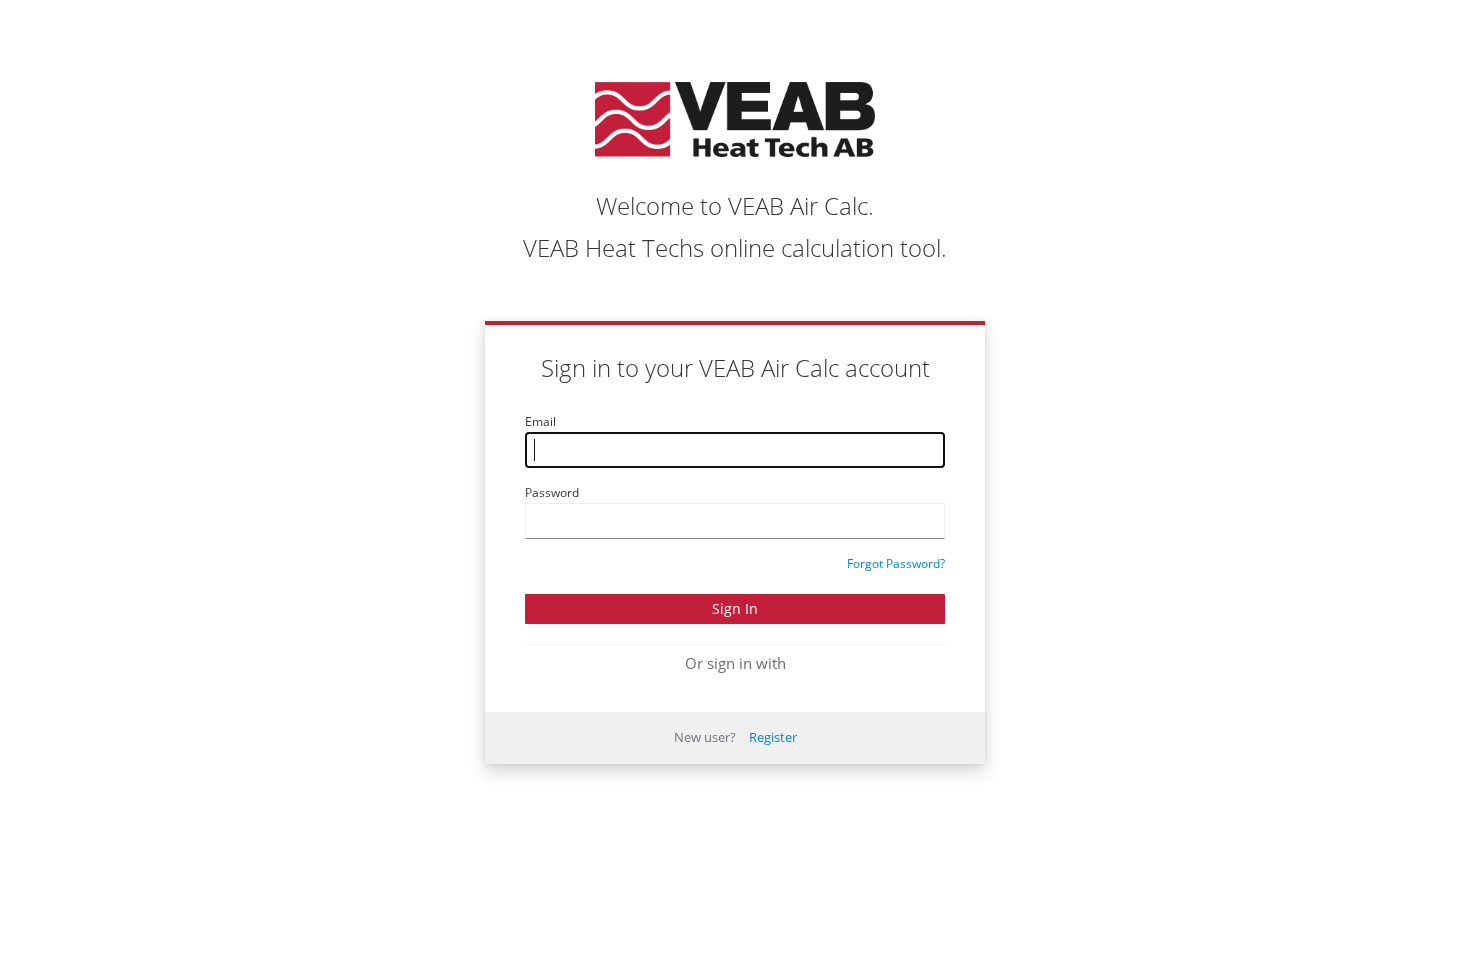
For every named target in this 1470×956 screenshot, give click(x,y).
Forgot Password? (896, 563)
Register (773, 737)
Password (552, 492)
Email (540, 421)
